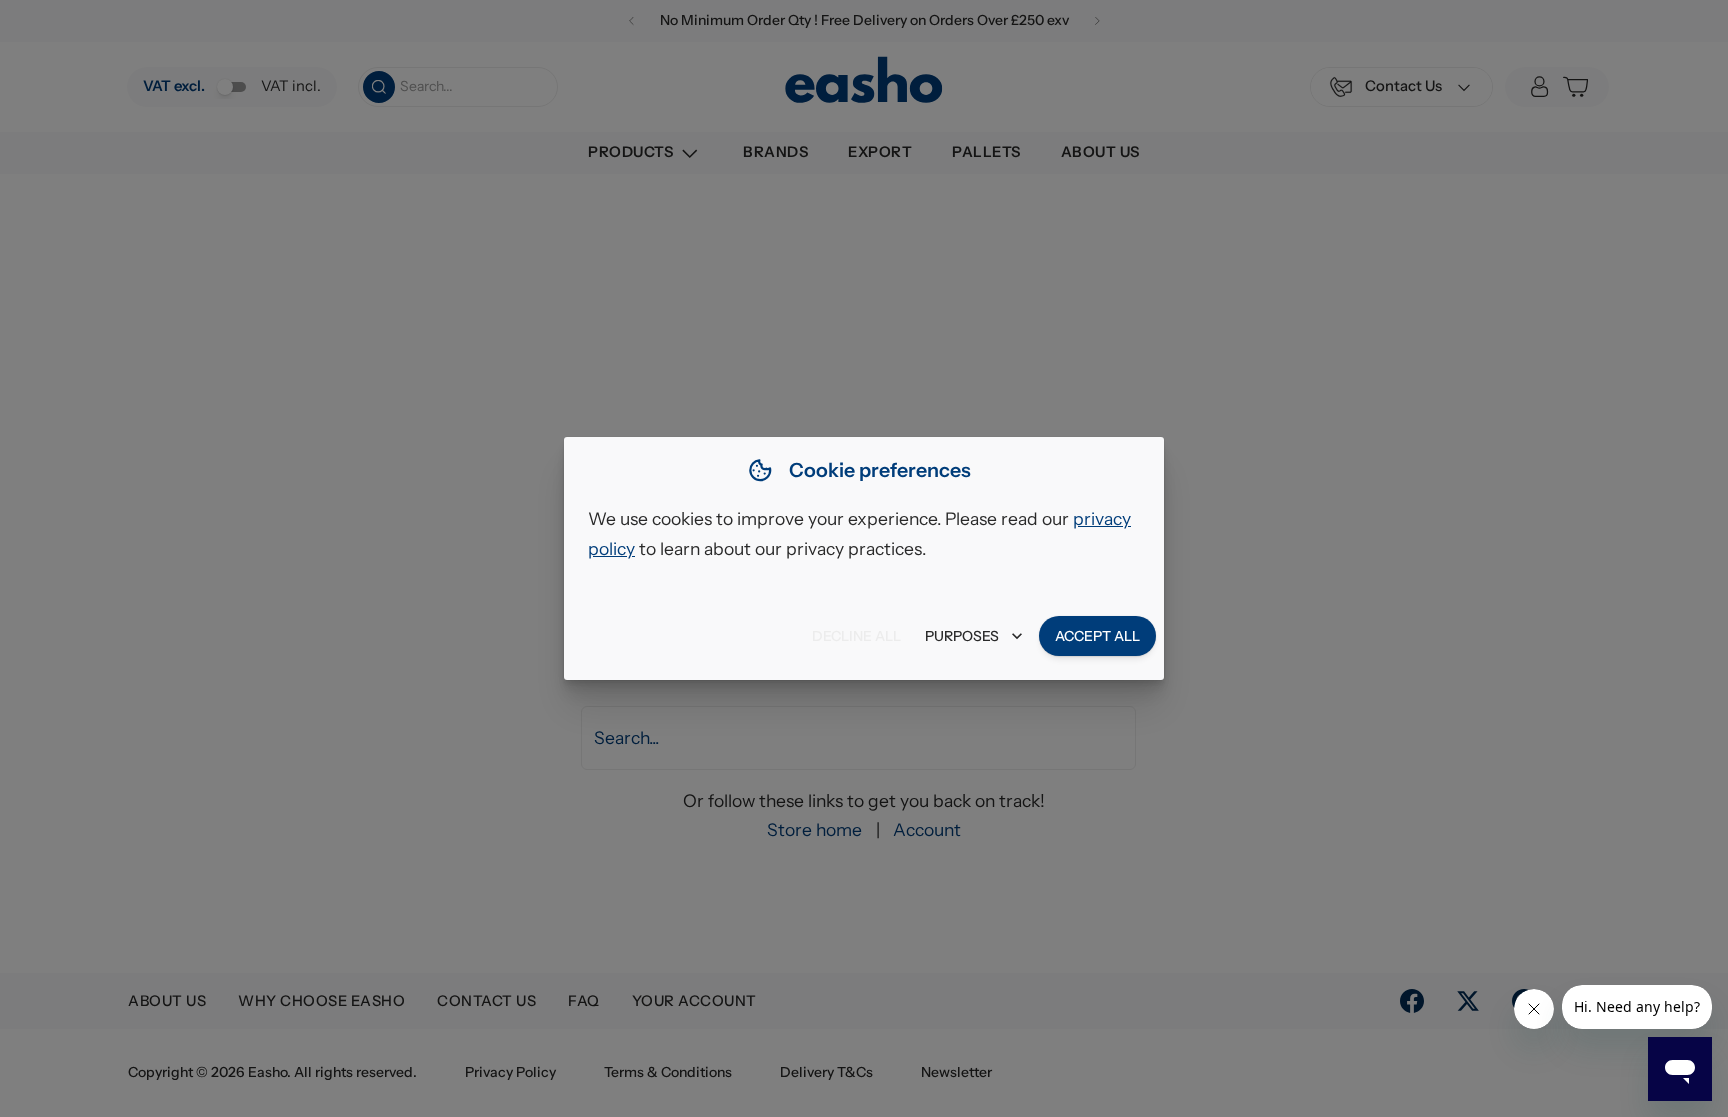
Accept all (1097, 636)
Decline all (856, 636)
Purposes (962, 636)
